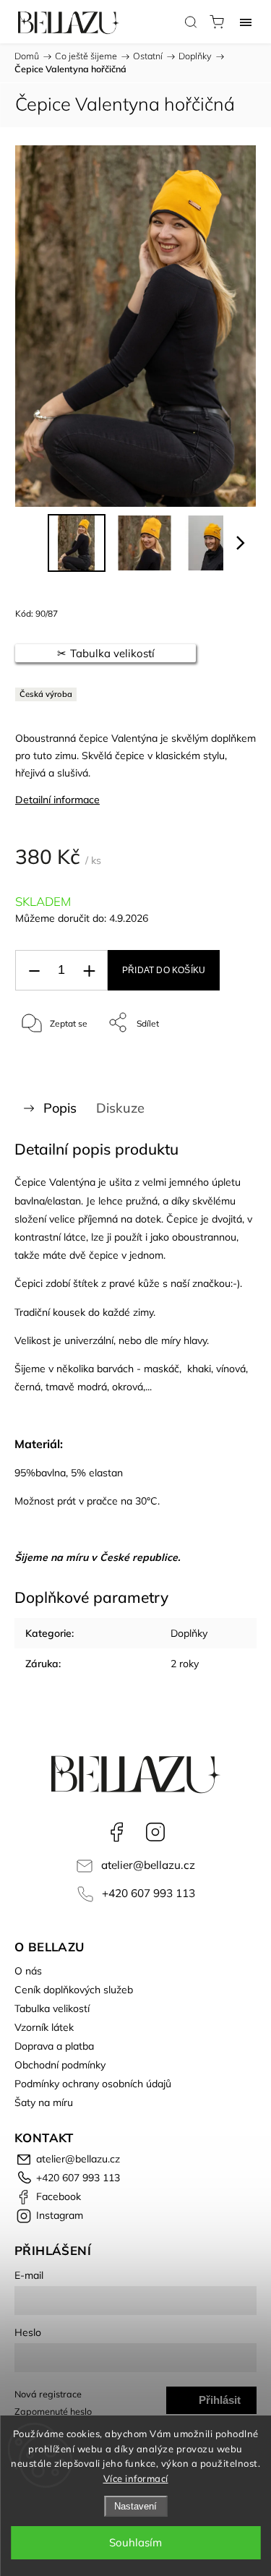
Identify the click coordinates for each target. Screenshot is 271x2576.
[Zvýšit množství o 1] (89, 971)
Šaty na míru (44, 2102)
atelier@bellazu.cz (148, 1865)
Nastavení (135, 2506)
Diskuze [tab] (120, 1108)
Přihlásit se (220, 2404)
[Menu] (246, 22)
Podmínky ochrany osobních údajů (93, 2084)
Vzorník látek (44, 2027)
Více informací (136, 2478)
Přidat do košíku (164, 970)
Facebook (116, 1832)
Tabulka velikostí (52, 2008)
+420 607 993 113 (149, 1893)
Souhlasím (135, 2542)
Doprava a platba (54, 2046)
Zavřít (225, 1060)
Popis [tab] (60, 1108)
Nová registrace (48, 2394)
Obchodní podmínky (60, 2065)
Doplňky (189, 1633)
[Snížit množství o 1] (34, 971)
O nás (28, 1971)
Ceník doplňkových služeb (74, 1990)
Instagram (155, 1832)
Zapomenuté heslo (53, 2411)
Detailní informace (57, 800)
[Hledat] (191, 22)
